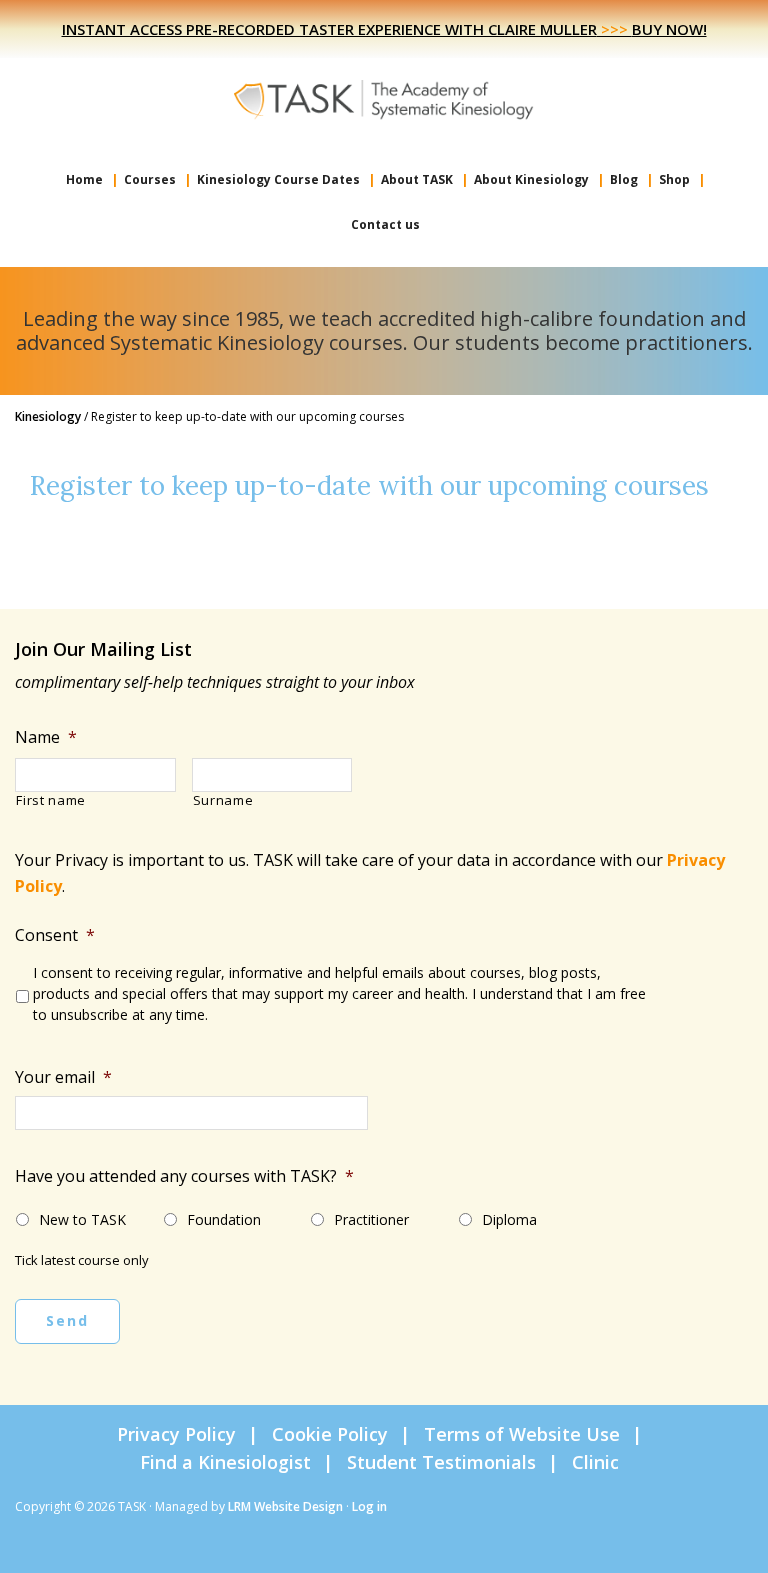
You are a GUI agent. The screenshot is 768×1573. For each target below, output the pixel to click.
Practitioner (371, 1219)
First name (51, 801)
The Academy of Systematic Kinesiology (384, 98)
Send (67, 1320)
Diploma (509, 1219)
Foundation (224, 1219)
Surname (223, 801)
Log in (369, 1506)
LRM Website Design (285, 1506)
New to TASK (82, 1219)
